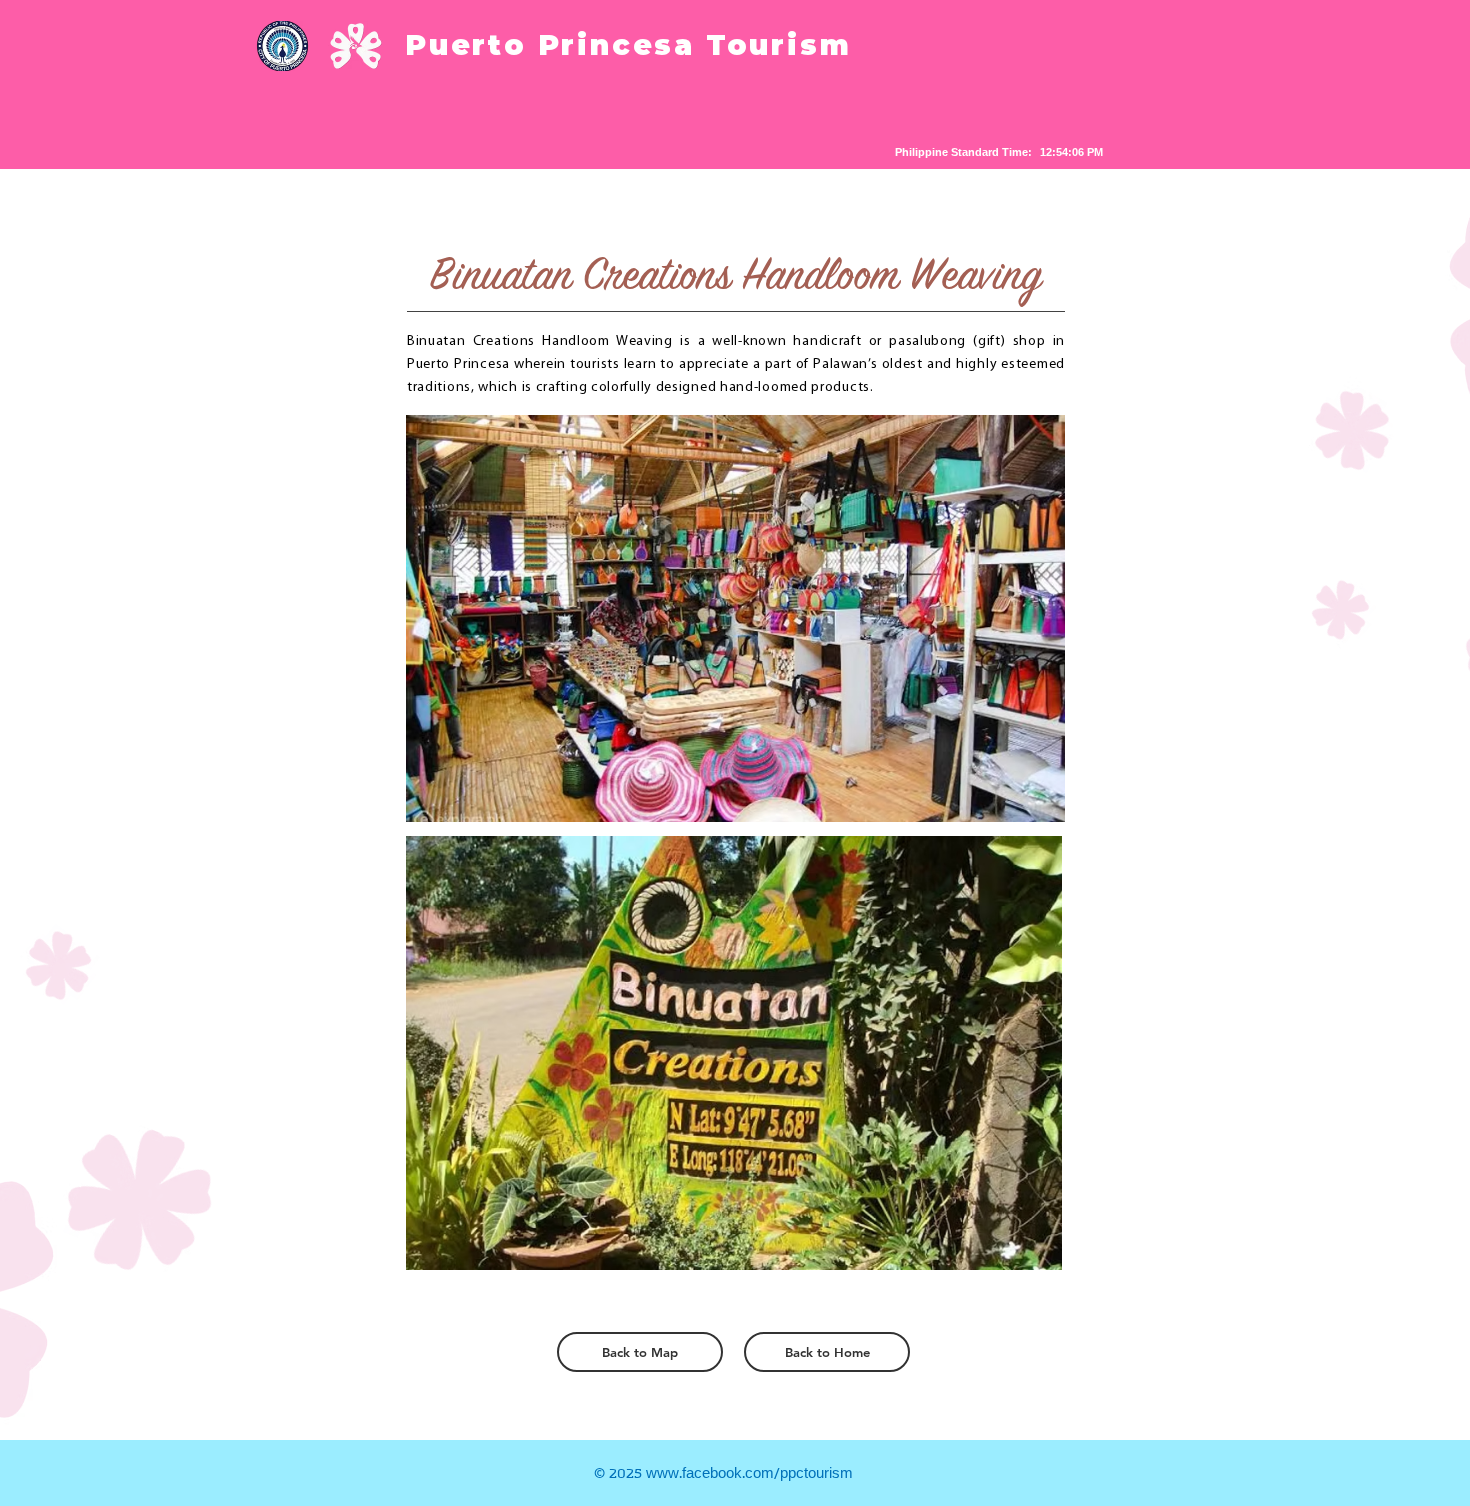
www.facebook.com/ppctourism (749, 1474)
